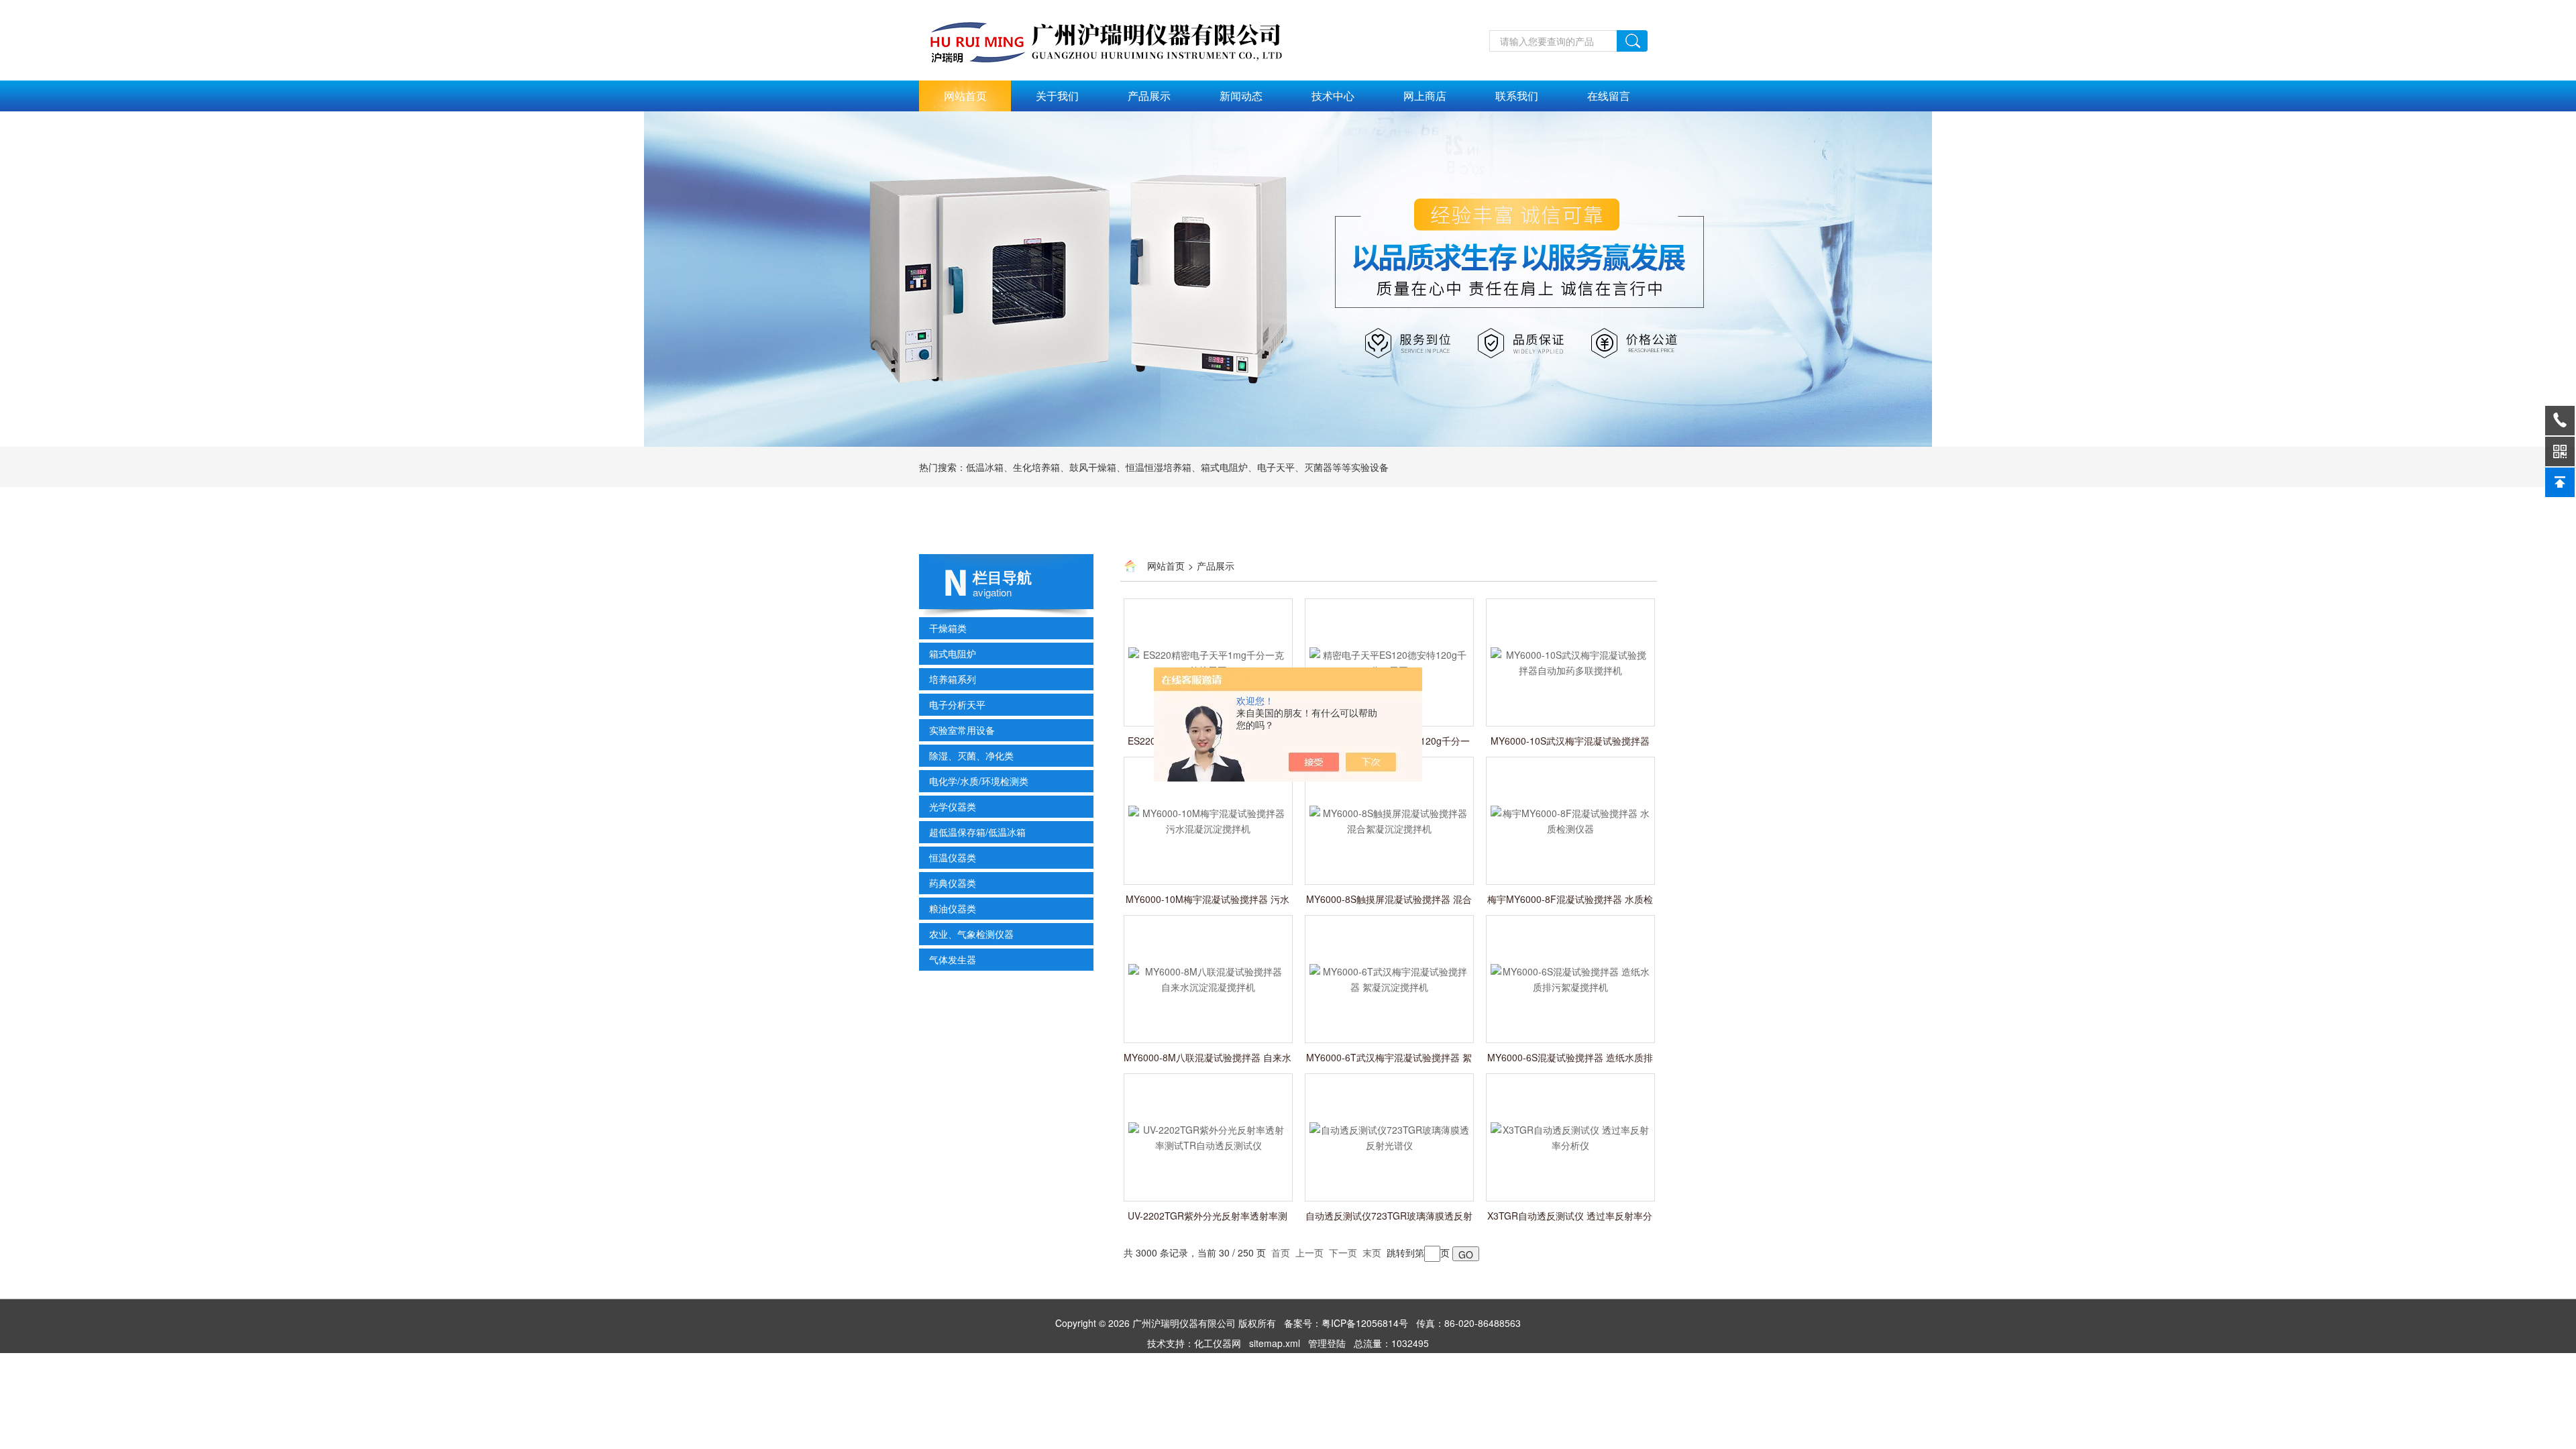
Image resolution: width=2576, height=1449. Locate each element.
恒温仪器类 (953, 857)
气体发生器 (953, 959)
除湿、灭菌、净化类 (971, 755)
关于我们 (1057, 96)
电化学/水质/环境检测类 (979, 781)
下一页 (1343, 1252)
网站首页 (965, 96)
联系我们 (1517, 96)
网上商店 (1425, 96)
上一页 (1309, 1252)
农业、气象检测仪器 (971, 934)
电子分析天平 (957, 704)
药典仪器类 (953, 883)
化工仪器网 (1218, 1343)
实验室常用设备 (962, 730)
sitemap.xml (1275, 1343)
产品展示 (1149, 96)
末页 (1372, 1252)
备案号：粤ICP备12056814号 (1346, 1323)
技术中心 (1333, 96)
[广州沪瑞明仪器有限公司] (1120, 38)
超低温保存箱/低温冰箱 (977, 832)
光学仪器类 (953, 806)
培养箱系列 (953, 679)
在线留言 (1609, 96)
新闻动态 (1241, 96)
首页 (1281, 1252)
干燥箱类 (948, 628)
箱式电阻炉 (953, 653)
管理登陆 (1327, 1343)
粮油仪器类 (953, 908)
